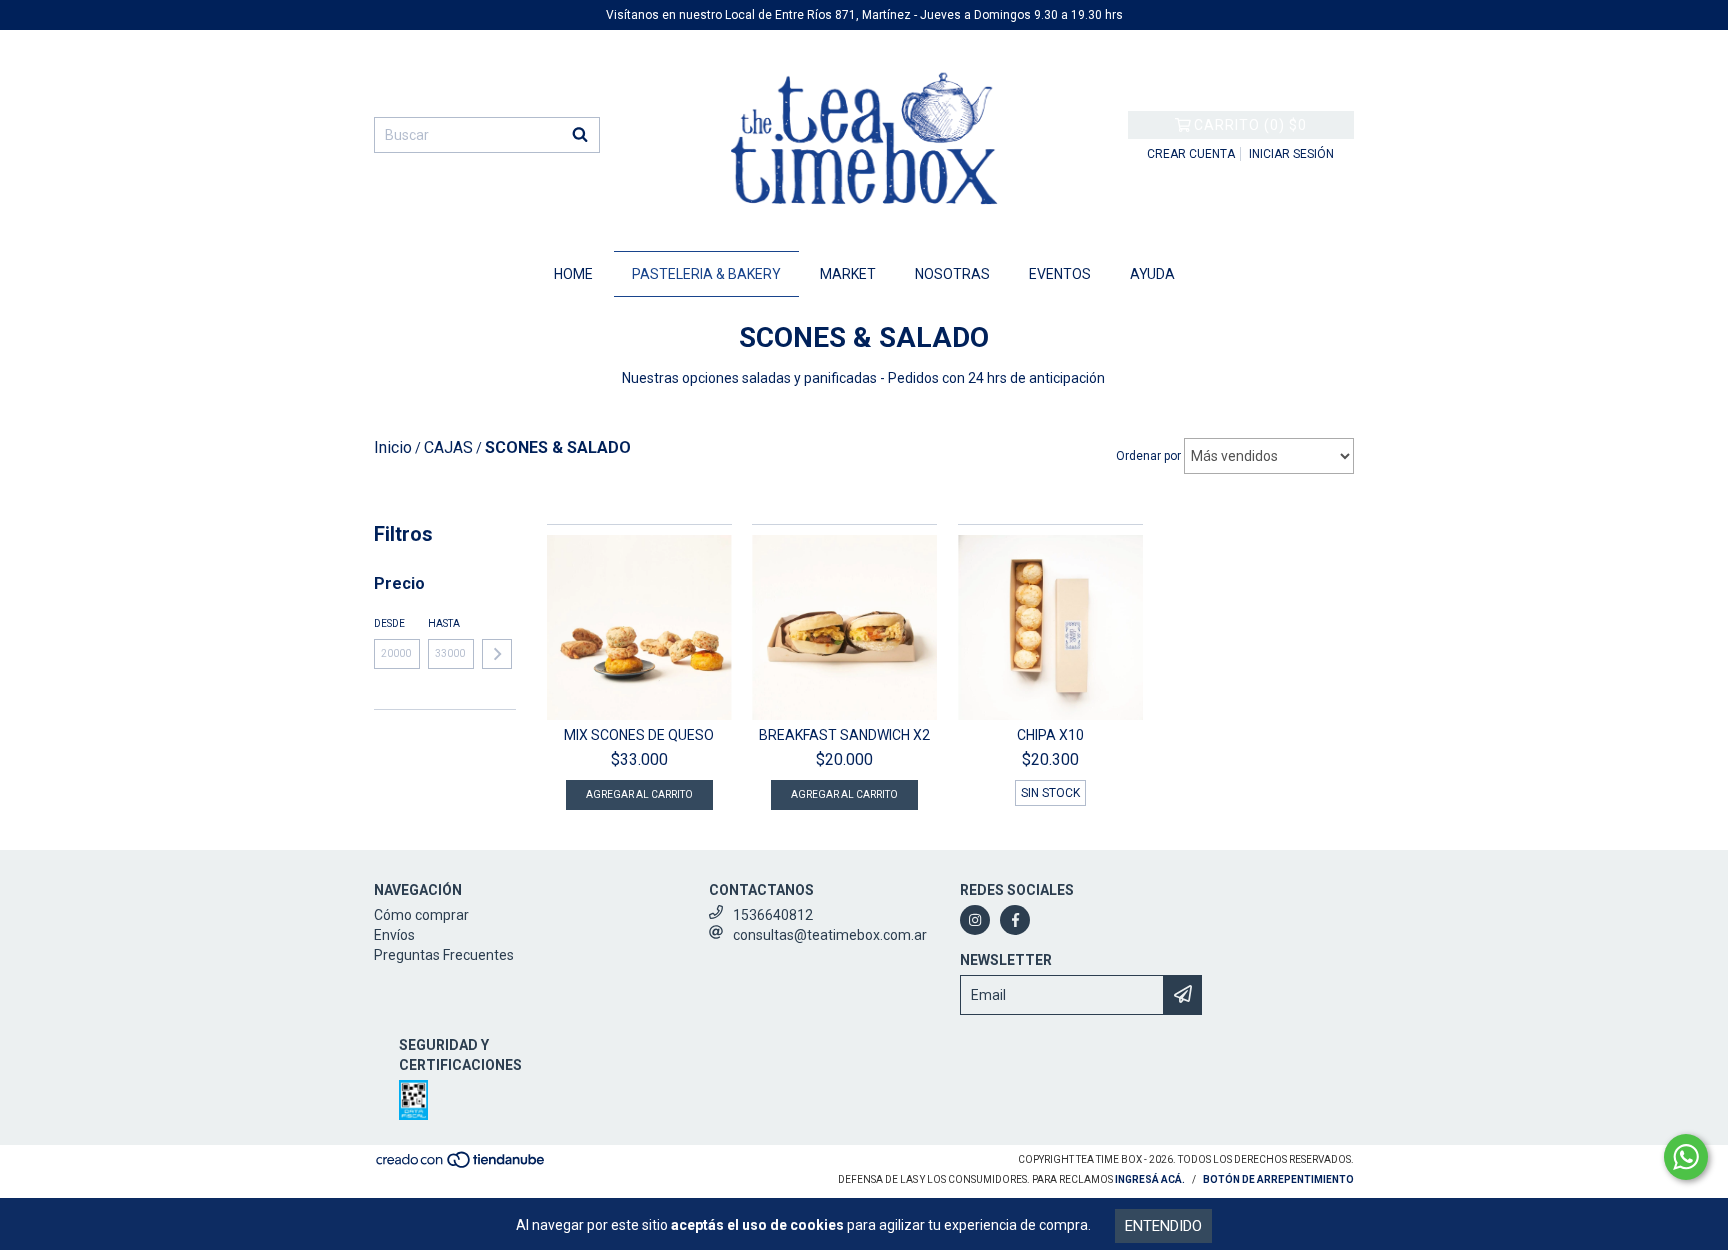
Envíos (394, 935)
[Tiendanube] (461, 1166)
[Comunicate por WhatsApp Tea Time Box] (1686, 1157)
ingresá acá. (1150, 1179)
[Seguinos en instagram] (975, 920)
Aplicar (497, 654)
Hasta (444, 623)
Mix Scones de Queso (639, 735)
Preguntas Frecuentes (444, 955)
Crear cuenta (1191, 154)
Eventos (1060, 274)
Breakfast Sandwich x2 (844, 735)
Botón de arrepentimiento (1278, 1179)
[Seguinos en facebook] (1015, 920)
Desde (389, 623)
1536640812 (773, 915)
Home (573, 274)
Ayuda (1152, 274)
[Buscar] (580, 135)
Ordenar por (1148, 456)
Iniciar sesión (1291, 154)
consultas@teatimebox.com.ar (830, 935)
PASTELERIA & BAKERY (706, 274)
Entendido (1163, 1226)
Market (848, 274)
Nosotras (952, 274)
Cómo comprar (421, 915)
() (1250, 125)
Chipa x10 (1050, 735)
